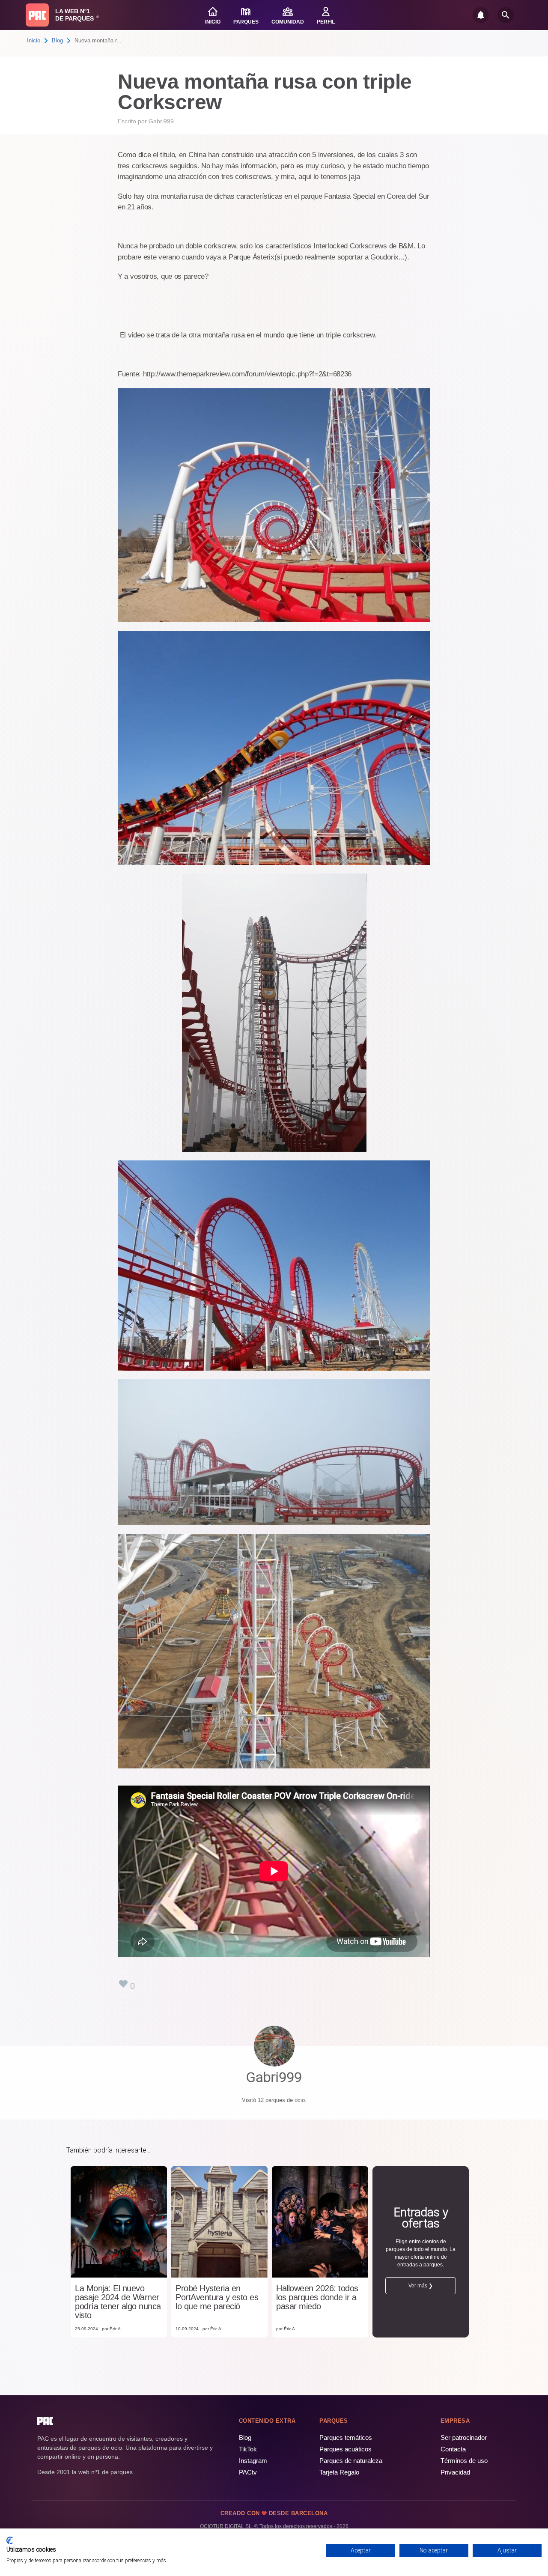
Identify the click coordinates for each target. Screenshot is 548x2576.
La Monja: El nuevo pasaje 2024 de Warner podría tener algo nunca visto (118, 2302)
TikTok (248, 2449)
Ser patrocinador (464, 2437)
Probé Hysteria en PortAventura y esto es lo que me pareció (217, 2297)
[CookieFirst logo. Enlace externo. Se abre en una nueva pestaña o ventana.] (10, 2540)
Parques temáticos (346, 2437)
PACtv (248, 2472)
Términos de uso (464, 2461)
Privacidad (455, 2472)
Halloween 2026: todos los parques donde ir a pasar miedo (317, 2297)
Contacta (453, 2449)
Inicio (34, 40)
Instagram (253, 2461)
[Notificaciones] (481, 15)
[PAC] (37, 15)
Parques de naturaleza (351, 2461)
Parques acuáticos (345, 2449)
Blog (57, 40)
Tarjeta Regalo (339, 2472)
